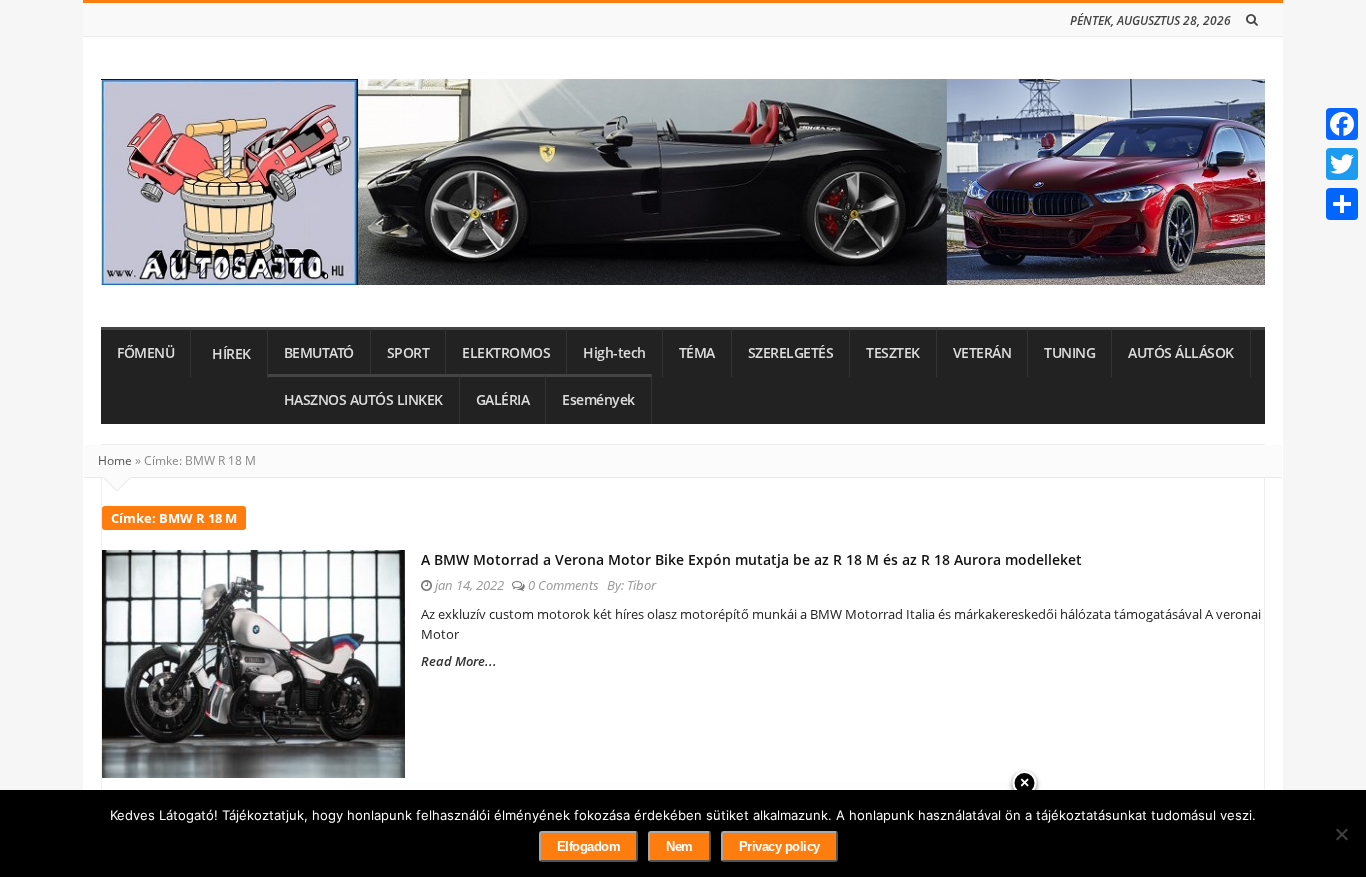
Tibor (641, 585)
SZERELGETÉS (791, 353)
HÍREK (231, 354)
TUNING (1069, 353)
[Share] (1342, 204)
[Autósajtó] (683, 182)
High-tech (614, 353)
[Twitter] (1342, 164)
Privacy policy (779, 846)
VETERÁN (982, 353)
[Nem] (1341, 834)
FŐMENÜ (145, 353)
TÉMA (697, 353)
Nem (679, 846)
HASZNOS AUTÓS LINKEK (363, 400)
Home (115, 460)
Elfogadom (589, 846)
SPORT (408, 353)
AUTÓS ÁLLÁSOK (1181, 353)
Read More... (459, 661)
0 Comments (563, 585)
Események (598, 400)
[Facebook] (1342, 124)
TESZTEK (893, 353)
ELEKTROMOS (506, 353)
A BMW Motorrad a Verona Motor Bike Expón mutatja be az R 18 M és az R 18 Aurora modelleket (751, 559)
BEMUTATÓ (319, 353)
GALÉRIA (503, 400)
